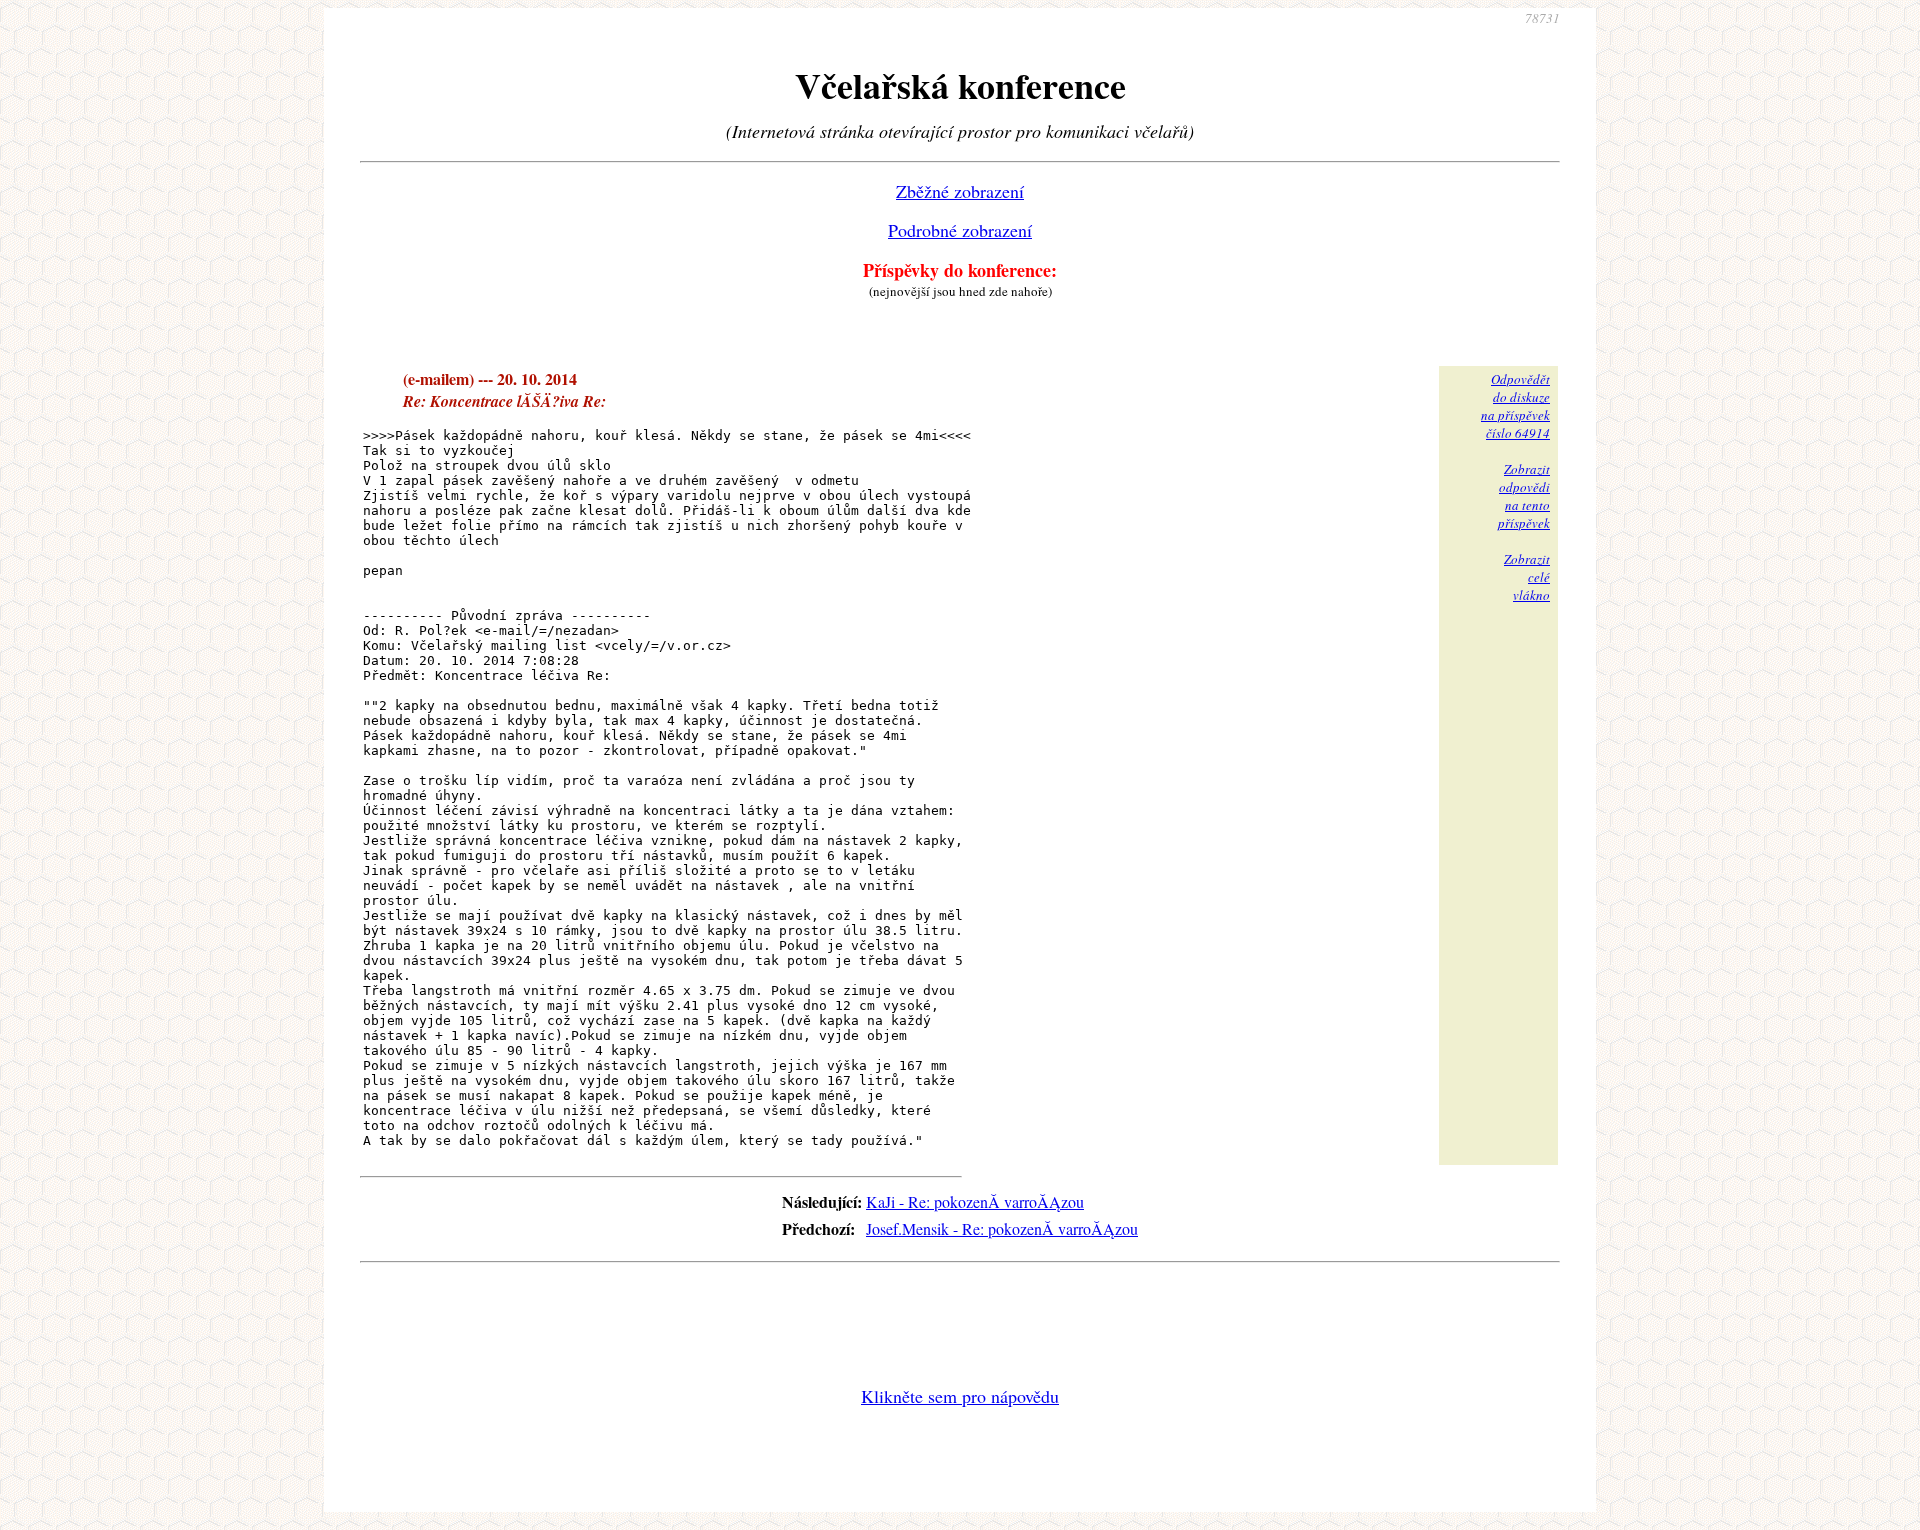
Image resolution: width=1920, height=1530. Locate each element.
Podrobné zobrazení (960, 230)
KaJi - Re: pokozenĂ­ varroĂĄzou (975, 1201)
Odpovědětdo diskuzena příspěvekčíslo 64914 (1515, 406)
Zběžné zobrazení (960, 191)
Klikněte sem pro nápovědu (960, 1396)
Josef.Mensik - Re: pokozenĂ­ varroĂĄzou (1002, 1228)
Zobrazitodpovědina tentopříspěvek (1524, 496)
